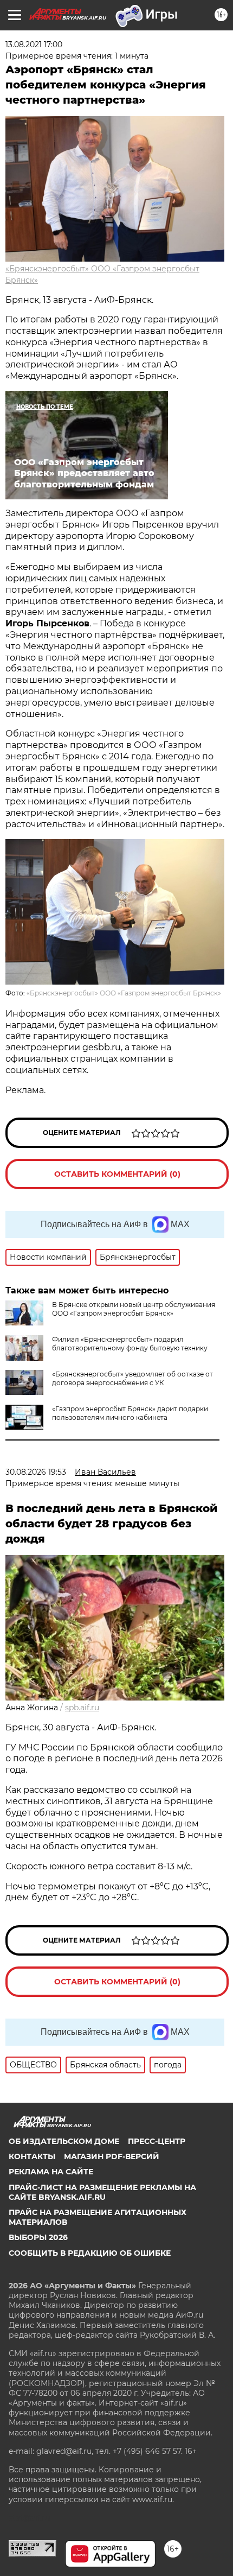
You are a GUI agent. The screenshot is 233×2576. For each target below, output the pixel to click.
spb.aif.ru (82, 1708)
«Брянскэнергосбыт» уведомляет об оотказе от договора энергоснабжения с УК (132, 1378)
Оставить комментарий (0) (117, 1174)
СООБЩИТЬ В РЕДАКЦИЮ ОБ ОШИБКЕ (90, 2253)
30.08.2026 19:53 (36, 1472)
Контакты (32, 2156)
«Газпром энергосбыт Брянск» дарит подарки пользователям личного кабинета (130, 1413)
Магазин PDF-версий (112, 2156)
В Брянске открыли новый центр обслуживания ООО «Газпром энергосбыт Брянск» (134, 1309)
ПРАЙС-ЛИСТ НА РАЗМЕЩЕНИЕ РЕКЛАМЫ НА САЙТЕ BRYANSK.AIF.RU (102, 2192)
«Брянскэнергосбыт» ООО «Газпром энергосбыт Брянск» (124, 993)
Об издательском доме (64, 2141)
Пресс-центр (157, 2141)
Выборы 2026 (38, 2237)
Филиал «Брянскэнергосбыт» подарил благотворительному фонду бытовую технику (130, 1344)
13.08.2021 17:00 (34, 45)
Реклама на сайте (51, 2172)
